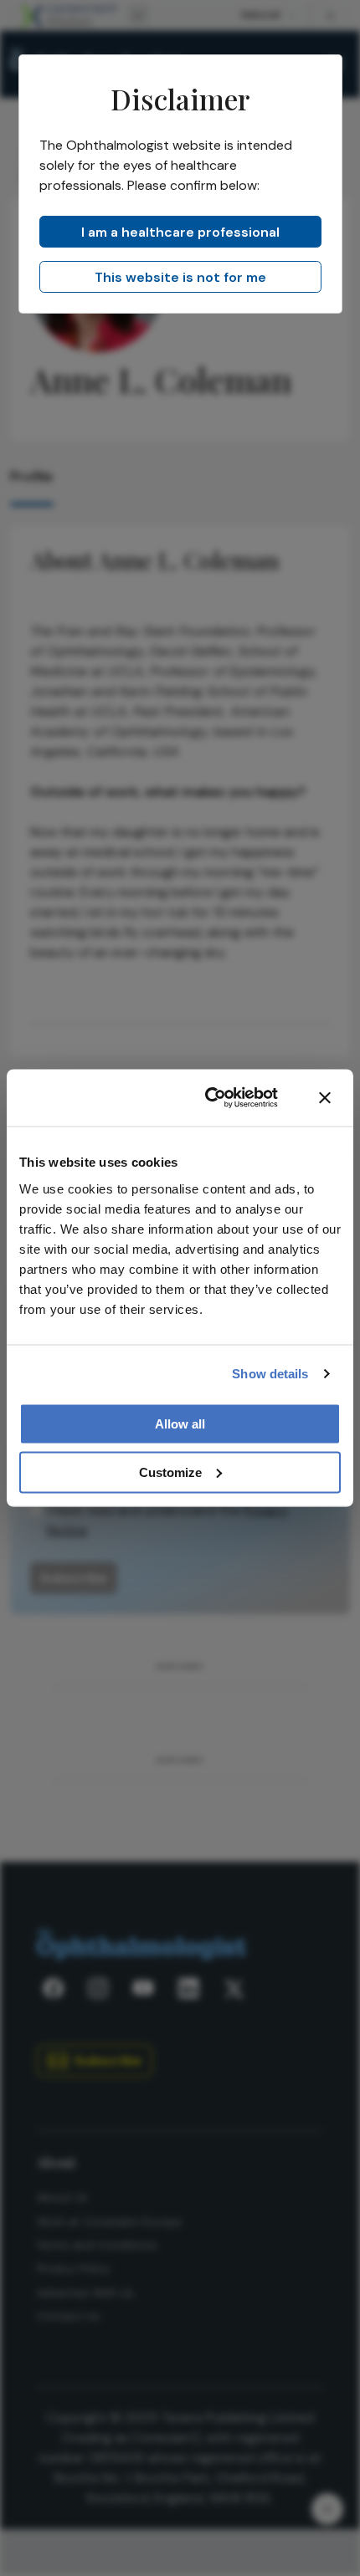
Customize (170, 1472)
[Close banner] (325, 1098)
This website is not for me (180, 277)
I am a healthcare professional (180, 232)
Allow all (180, 1423)
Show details (270, 1374)
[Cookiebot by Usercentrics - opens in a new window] (209, 1098)
